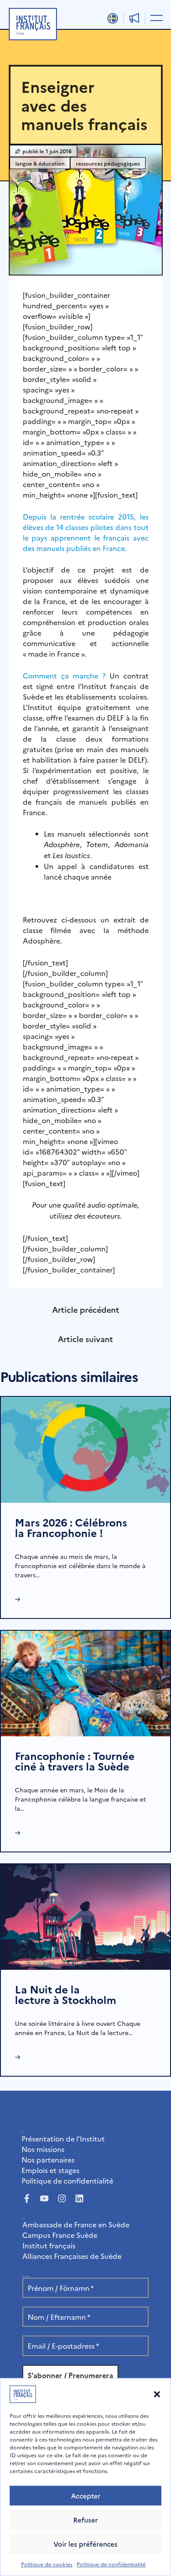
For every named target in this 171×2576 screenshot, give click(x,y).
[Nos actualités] (134, 18)
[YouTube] (44, 2198)
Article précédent (86, 1309)
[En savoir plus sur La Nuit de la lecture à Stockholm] (85, 1915)
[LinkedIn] (79, 2198)
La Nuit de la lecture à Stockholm (66, 1994)
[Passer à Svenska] (113, 18)
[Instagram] (62, 2198)
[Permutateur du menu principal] (155, 18)
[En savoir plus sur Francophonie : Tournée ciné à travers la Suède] (85, 1682)
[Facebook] (27, 2198)
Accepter (86, 2496)
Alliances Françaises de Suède (72, 2256)
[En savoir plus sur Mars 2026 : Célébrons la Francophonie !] (85, 1449)
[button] (157, 2394)
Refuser (85, 2520)
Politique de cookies (47, 2564)
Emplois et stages (50, 2170)
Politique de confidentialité (111, 2564)
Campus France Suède (60, 2235)
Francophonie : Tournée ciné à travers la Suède (75, 1761)
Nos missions (43, 2149)
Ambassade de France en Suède (76, 2224)
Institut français (49, 2245)
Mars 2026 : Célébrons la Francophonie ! (71, 1527)
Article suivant (85, 1339)
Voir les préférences (85, 2544)
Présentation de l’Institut (63, 2138)
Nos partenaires (48, 2159)
